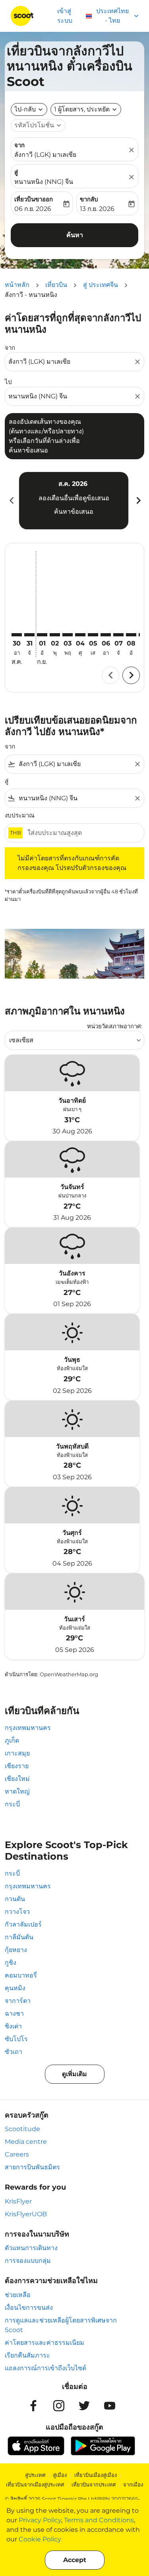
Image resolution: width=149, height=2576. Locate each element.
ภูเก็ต (12, 1740)
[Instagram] (59, 2406)
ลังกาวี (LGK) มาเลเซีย (45, 155)
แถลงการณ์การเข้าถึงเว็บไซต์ (45, 2368)
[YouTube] (110, 2406)
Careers (17, 2154)
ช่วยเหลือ (18, 2295)
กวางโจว (17, 1912)
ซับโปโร (16, 2039)
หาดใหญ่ (17, 1791)
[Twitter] (84, 2406)
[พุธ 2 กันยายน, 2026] (55, 635)
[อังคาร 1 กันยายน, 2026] (42, 635)
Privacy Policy (40, 2520)
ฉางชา (14, 2013)
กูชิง (11, 1963)
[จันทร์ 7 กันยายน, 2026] (118, 635)
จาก (19, 145)
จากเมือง (133, 2484)
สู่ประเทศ (35, 2475)
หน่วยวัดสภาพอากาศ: (115, 1026)
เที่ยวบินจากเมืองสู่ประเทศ (35, 2484)
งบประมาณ (20, 815)
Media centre (26, 2142)
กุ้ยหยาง (16, 1950)
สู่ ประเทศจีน (101, 285)
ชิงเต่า (13, 2026)
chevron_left (11, 500)
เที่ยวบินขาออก (34, 199)
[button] (86, 109)
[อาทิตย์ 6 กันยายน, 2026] (106, 635)
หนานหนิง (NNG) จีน (44, 182)
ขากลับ (89, 199)
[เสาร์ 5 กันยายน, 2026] (93, 635)
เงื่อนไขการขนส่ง (29, 2308)
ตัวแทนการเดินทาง (31, 2248)
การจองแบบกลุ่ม (28, 2261)
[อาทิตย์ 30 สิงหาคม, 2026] (17, 635)
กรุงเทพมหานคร (28, 1728)
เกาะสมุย (17, 1753)
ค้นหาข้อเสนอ (74, 512)
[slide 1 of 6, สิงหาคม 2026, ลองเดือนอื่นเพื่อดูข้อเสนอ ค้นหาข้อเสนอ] (74, 501)
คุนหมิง (15, 1988)
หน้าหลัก (17, 285)
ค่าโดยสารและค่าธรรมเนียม (45, 2343)
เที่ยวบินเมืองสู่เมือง (96, 2475)
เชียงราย (17, 1766)
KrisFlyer (18, 2201)
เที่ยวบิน (56, 285)
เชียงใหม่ (17, 1779)
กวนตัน (15, 1899)
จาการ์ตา (18, 2001)
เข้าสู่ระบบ (65, 16)
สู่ (16, 172)
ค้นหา (75, 235)
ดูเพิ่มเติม (74, 2074)
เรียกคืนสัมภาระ (27, 2355)
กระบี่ (12, 1804)
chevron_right (138, 500)
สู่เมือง (60, 2475)
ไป (8, 382)
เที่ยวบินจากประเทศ (94, 2484)
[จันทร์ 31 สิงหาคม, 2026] (29, 635)
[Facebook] (33, 2406)
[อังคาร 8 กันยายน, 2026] (131, 635)
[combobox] (71, 362)
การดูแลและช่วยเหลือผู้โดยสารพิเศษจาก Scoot (61, 2325)
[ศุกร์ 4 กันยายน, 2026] (80, 635)
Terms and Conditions (99, 2520)
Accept (75, 2560)
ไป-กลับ (25, 109)
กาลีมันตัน (19, 1937)
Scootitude (22, 2129)
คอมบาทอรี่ (21, 1975)
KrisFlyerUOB (26, 2214)
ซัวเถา (14, 2052)
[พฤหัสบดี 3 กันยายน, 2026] (68, 635)
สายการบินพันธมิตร (32, 2167)
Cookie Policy (40, 2539)
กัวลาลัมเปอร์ (23, 1924)
